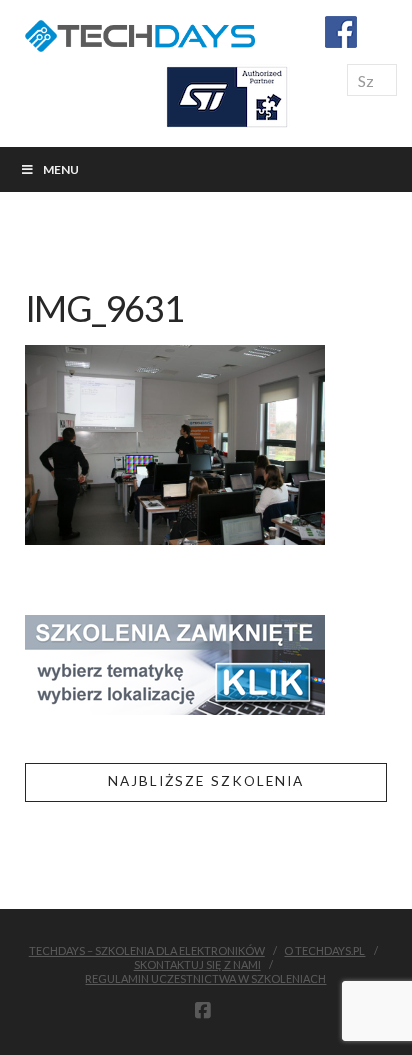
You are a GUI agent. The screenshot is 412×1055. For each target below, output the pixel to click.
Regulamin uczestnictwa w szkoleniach (205, 978)
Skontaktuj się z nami (197, 964)
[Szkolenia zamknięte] (175, 662)
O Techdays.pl (324, 950)
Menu (61, 169)
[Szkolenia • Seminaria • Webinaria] (140, 32)
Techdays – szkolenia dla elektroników (147, 950)
